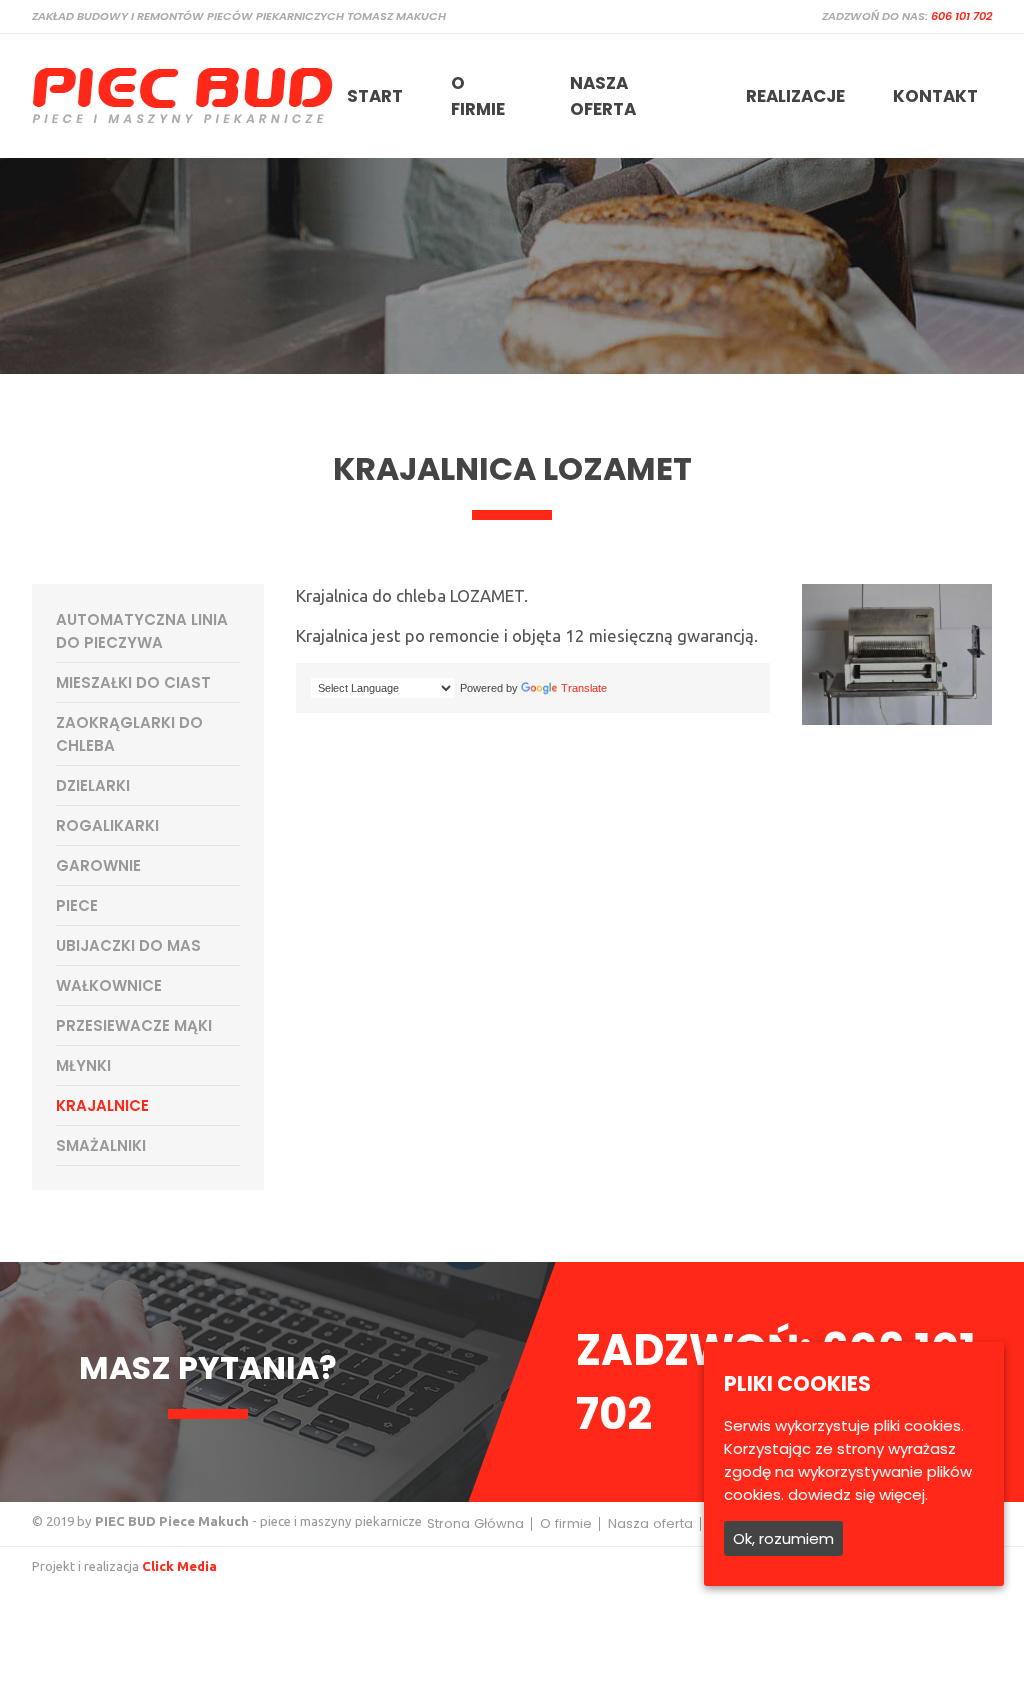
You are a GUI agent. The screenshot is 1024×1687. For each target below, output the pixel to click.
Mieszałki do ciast (133, 682)
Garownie (98, 865)
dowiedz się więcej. (858, 1494)
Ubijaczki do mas (128, 945)
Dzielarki (93, 785)
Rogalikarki (107, 825)
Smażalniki (101, 1145)
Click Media (179, 1566)
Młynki (83, 1065)
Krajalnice (102, 1105)
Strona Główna (475, 1523)
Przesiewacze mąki (134, 1025)
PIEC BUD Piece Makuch (172, 1521)
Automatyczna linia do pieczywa (142, 631)
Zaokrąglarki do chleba (129, 734)
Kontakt (935, 96)
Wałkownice (109, 985)
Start (375, 96)
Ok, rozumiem (783, 1538)
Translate (584, 688)
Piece (77, 905)
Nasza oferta (603, 96)
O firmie (478, 96)
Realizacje (795, 96)
